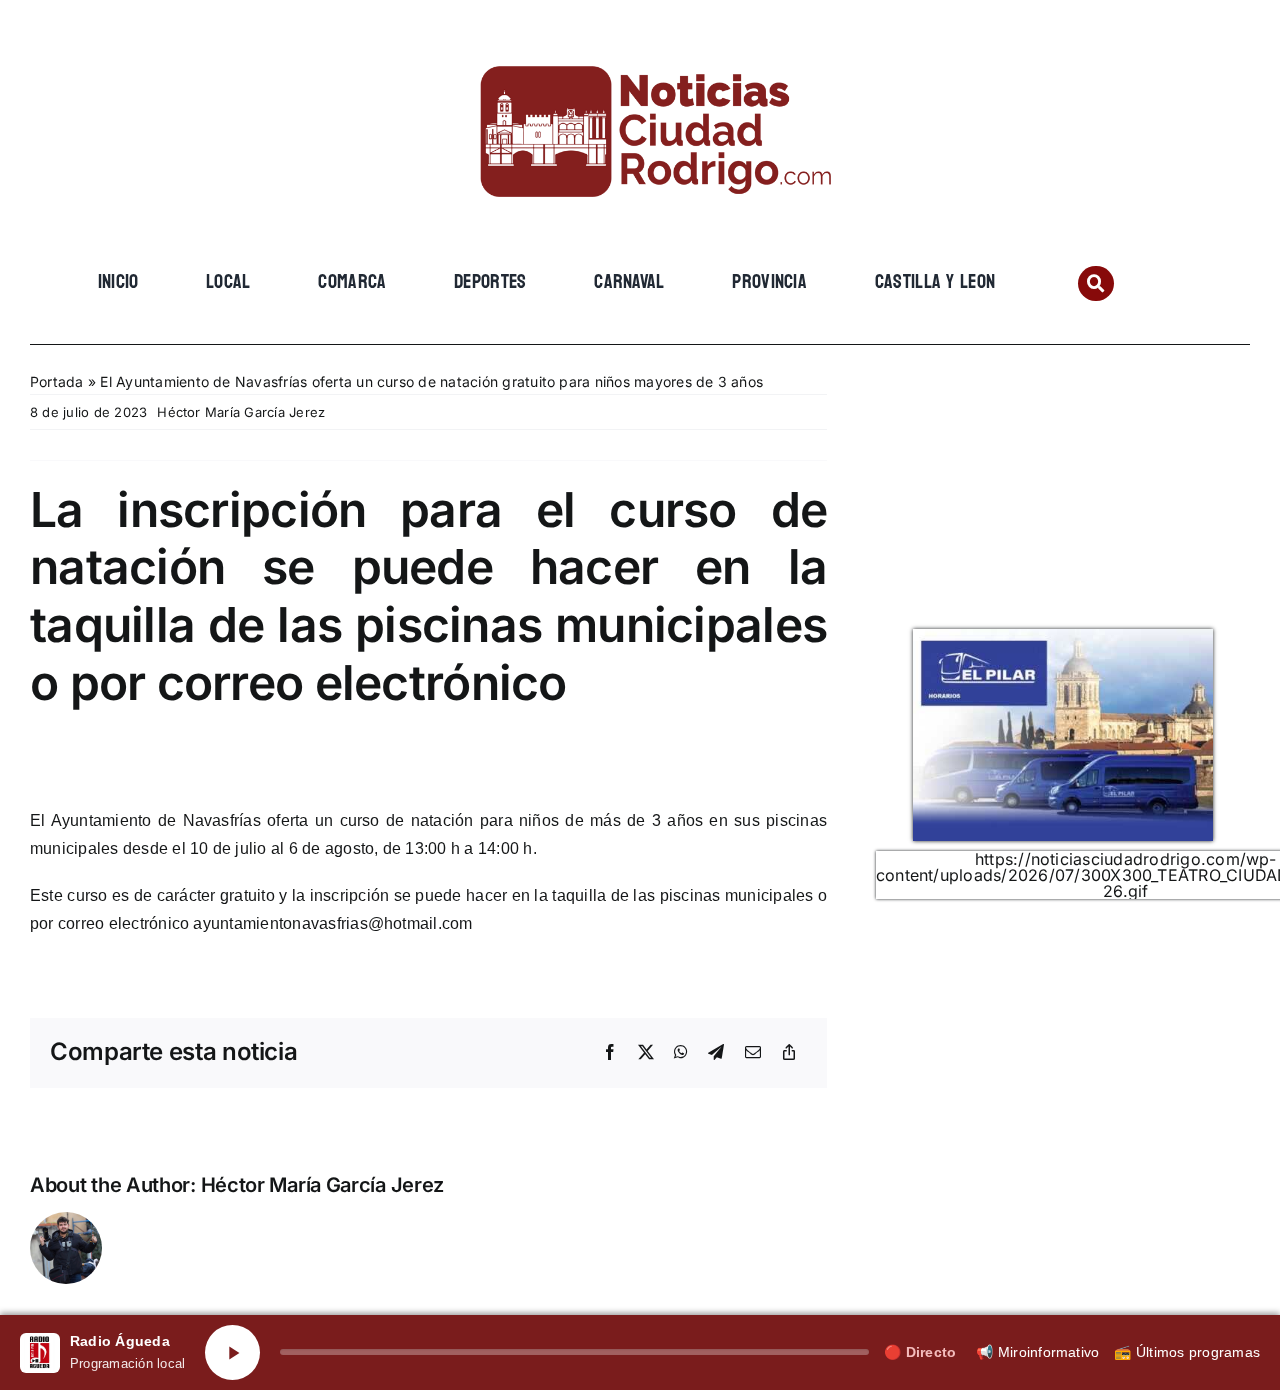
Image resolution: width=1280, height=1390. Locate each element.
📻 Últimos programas (1187, 1352)
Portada (57, 381)
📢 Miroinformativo (1037, 1352)
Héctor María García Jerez (241, 412)
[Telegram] (716, 1053)
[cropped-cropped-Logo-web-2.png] (640, 47)
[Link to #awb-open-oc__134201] (1095, 283)
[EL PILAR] (1063, 637)
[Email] (753, 1053)
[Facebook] (610, 1053)
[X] (646, 1053)
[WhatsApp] (681, 1053)
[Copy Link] (789, 1053)
